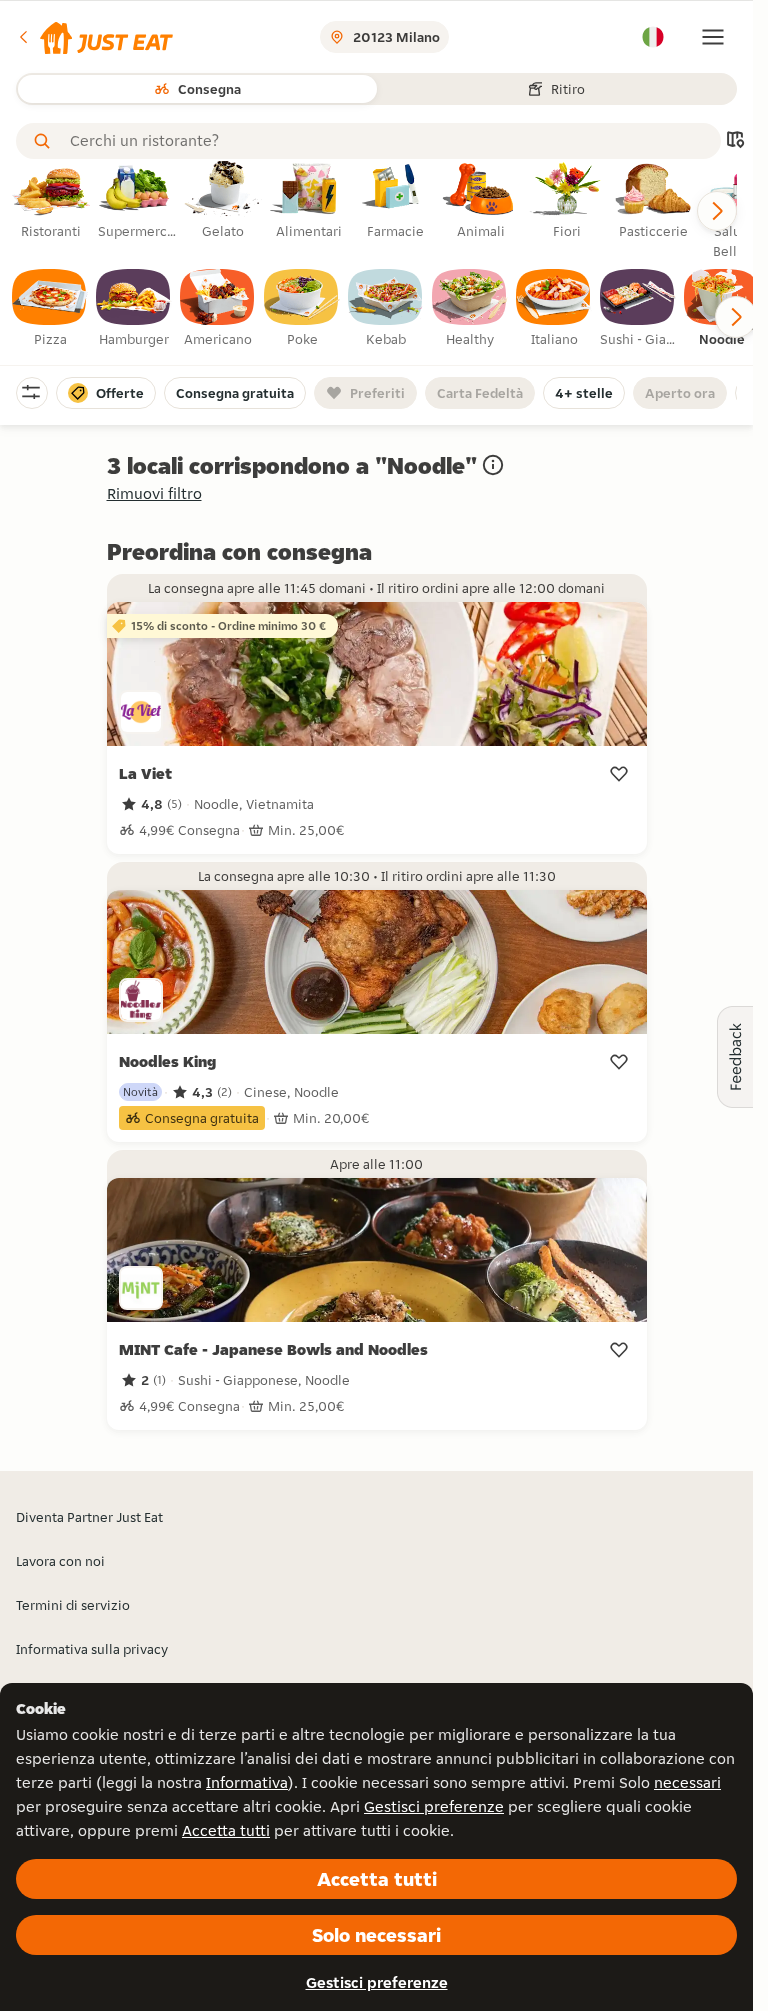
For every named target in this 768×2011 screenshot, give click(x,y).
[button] (94, 37)
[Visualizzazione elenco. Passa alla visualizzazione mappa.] (735, 141)
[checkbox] (50, 309)
